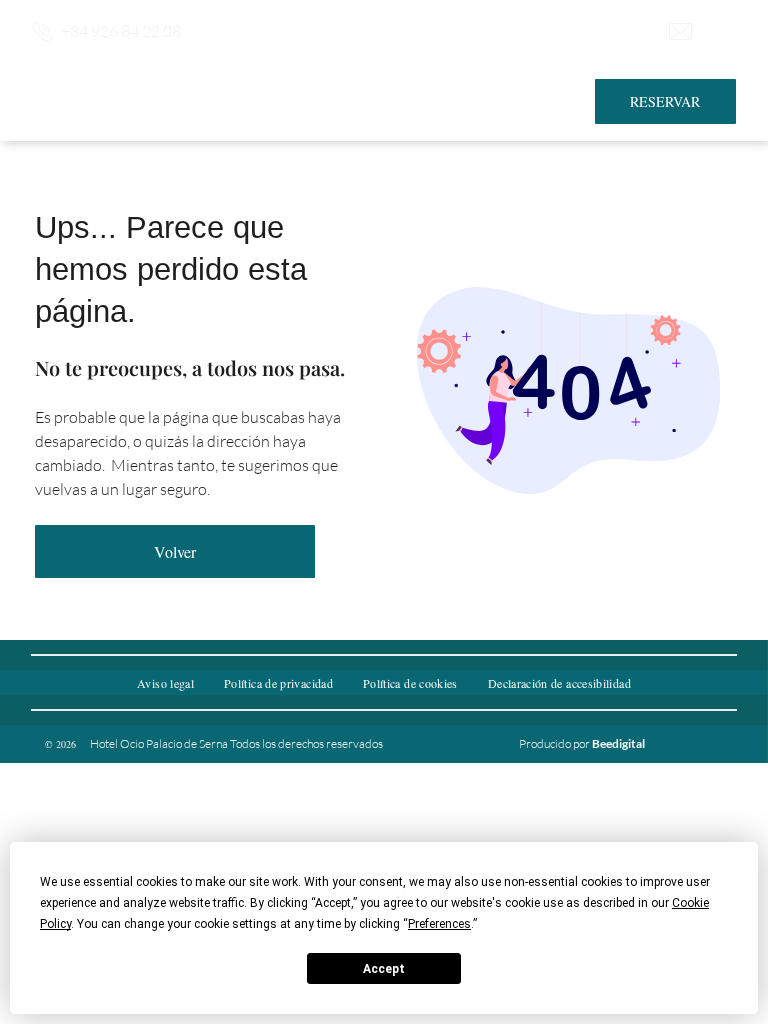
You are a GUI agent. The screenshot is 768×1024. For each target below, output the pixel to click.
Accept (384, 969)
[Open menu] (722, 31)
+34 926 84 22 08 (121, 31)
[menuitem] (165, 682)
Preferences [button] (439, 924)
